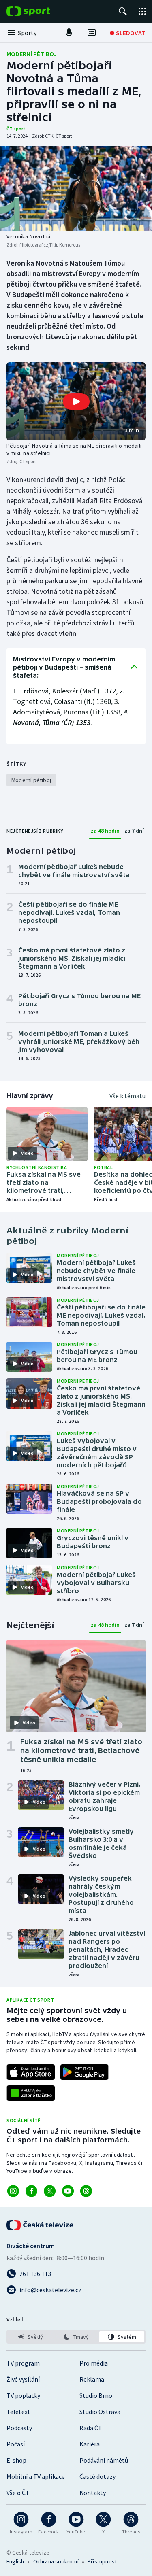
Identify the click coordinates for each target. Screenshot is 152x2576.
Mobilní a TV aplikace (36, 2476)
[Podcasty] (69, 33)
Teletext (18, 2412)
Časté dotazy (97, 2476)
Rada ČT (91, 2428)
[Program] (92, 33)
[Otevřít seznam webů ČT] (142, 11)
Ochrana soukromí (56, 2561)
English (15, 2561)
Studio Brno (96, 2395)
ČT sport (16, 129)
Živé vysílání (23, 2379)
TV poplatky (23, 2395)
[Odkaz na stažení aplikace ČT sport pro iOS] (31, 2072)
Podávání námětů (104, 2460)
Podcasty (19, 2428)
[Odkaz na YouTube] (68, 2191)
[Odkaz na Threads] (86, 2191)
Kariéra (90, 2444)
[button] (76, 401)
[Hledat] (123, 11)
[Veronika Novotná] (76, 189)
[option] (30, 2337)
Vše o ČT (18, 2493)
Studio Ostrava (100, 2412)
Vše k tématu (127, 1096)
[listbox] (76, 2337)
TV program (23, 2363)
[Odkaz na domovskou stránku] (41, 11)
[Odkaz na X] (50, 2191)
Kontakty (93, 2493)
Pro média (94, 2363)
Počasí (16, 2444)
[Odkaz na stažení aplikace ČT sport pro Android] (84, 2072)
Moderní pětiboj (32, 54)
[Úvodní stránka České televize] (41, 2225)
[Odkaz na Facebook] (31, 2191)
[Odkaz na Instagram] (13, 2191)
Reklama (92, 2379)
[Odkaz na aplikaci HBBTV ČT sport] (31, 2093)
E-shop (16, 2460)
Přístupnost (102, 2561)
